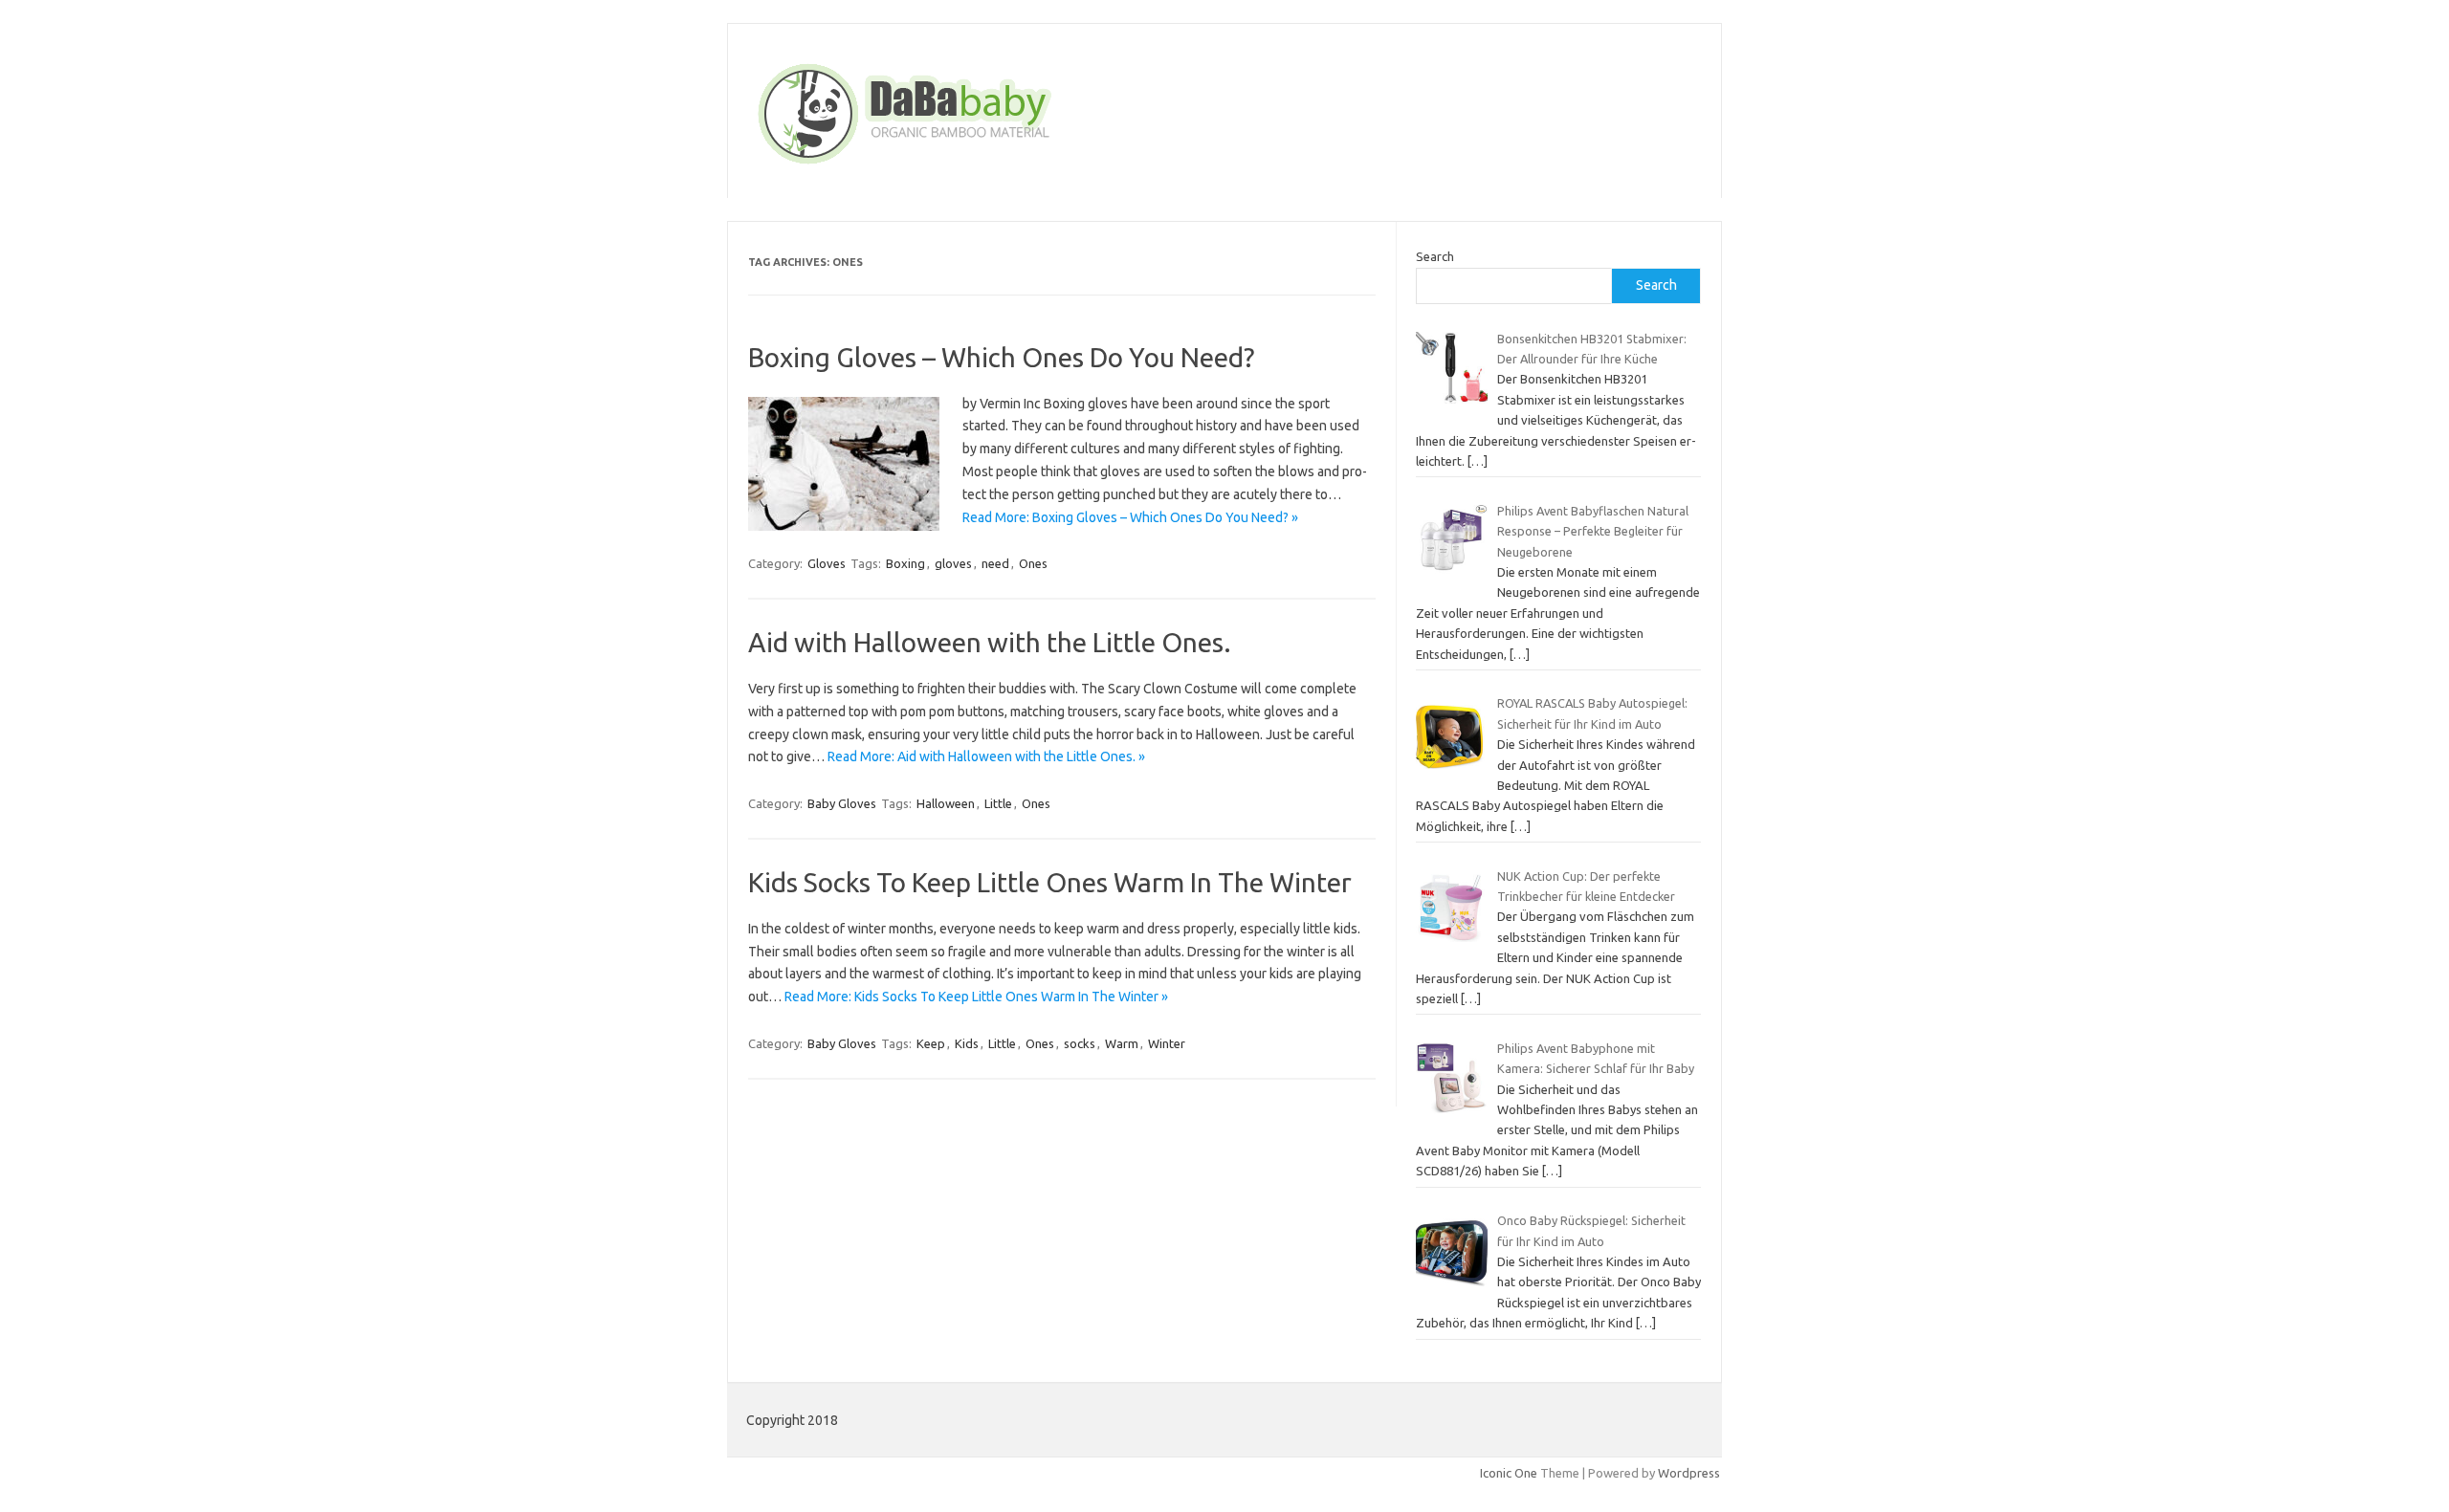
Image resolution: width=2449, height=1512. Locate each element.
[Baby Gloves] (978, 165)
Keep (931, 1043)
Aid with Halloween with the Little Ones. (990, 642)
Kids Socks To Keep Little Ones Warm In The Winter (1050, 882)
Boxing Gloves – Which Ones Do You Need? (1001, 357)
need (995, 563)
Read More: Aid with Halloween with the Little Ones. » (986, 756)
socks (1080, 1043)
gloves (953, 563)
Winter (1167, 1043)
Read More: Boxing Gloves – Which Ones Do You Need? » (1130, 517)
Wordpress (1689, 1473)
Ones (1033, 563)
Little (998, 803)
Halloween (946, 803)
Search (1435, 256)
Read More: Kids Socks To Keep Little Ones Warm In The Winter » (976, 997)
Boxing (905, 563)
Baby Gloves (842, 803)
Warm (1122, 1043)
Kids (967, 1043)
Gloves (827, 563)
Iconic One (1509, 1473)
